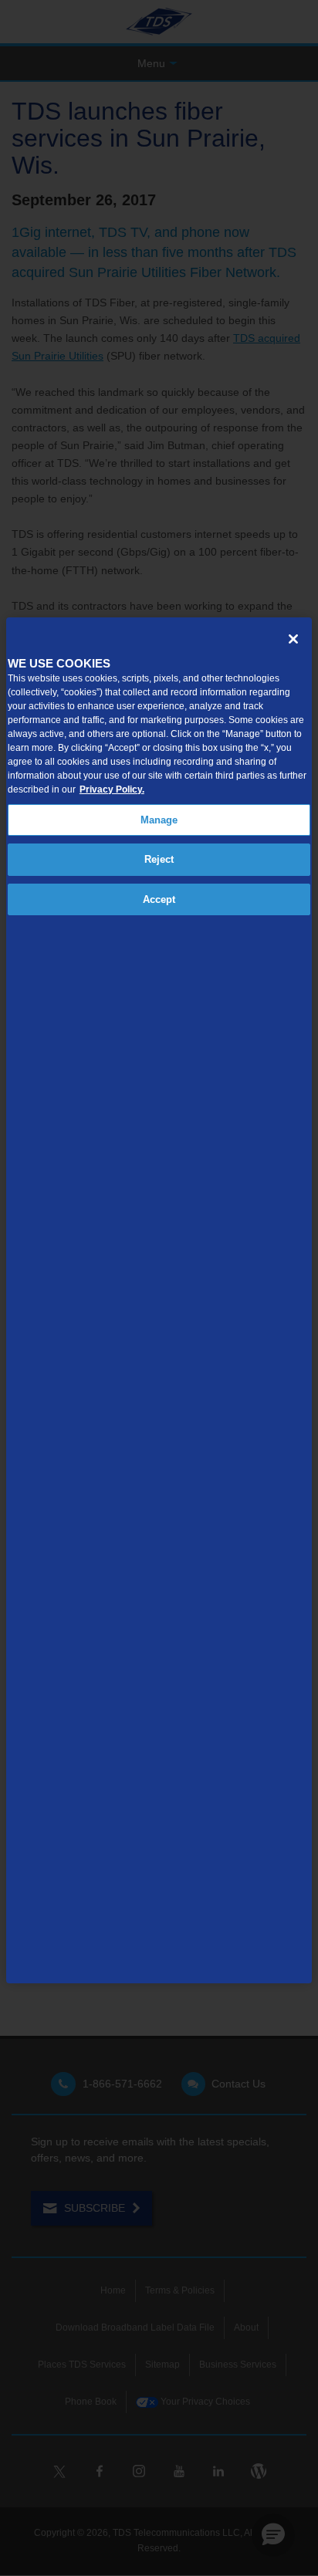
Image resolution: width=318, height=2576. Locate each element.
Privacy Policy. (112, 789)
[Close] (293, 639)
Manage (159, 820)
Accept (159, 899)
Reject (159, 859)
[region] (159, 1300)
